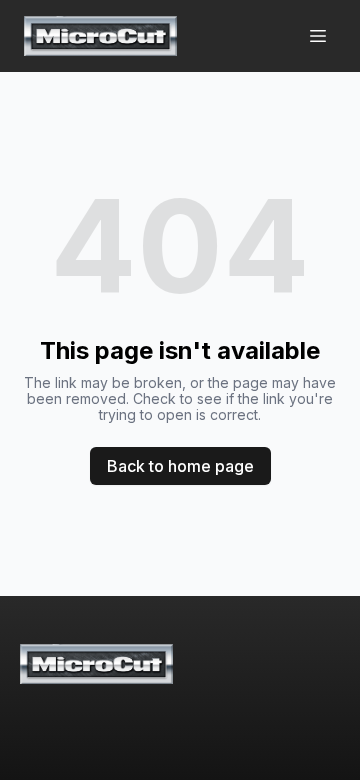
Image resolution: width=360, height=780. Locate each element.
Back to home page (180, 466)
